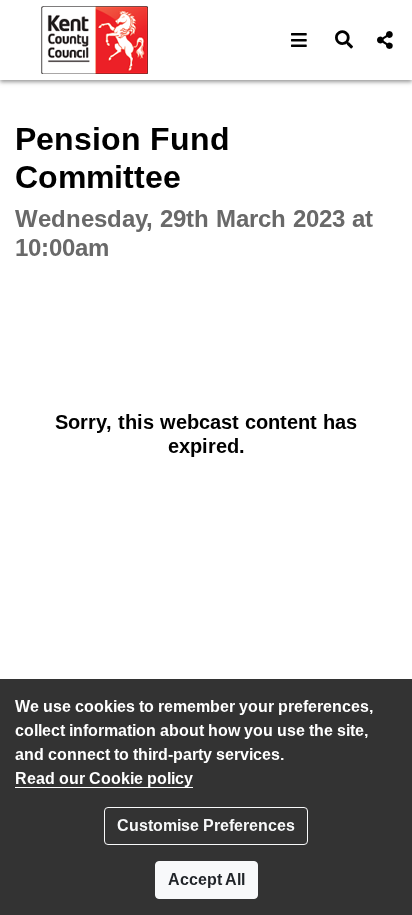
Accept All (206, 879)
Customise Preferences (206, 825)
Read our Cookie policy (104, 778)
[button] (299, 40)
